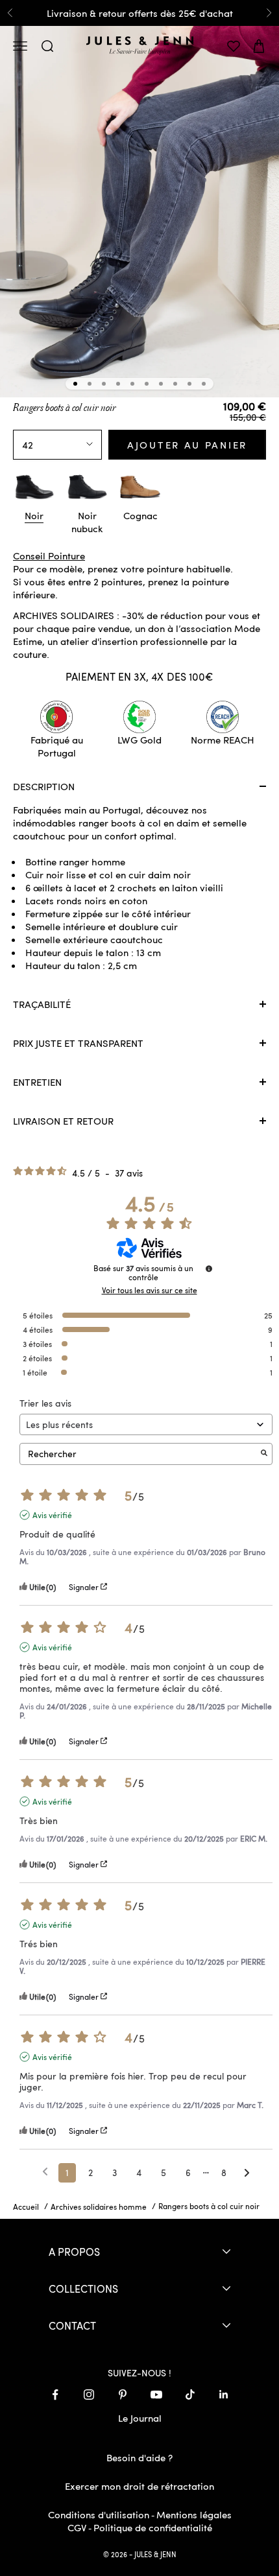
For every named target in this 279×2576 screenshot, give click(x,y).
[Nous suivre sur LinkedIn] (224, 2395)
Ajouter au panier (187, 445)
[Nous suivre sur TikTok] (190, 2395)
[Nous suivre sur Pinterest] (123, 2395)
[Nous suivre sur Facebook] (55, 2395)
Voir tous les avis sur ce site (150, 1290)
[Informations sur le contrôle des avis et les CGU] (209, 1269)
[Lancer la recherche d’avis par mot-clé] (264, 1454)
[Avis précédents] (45, 2172)
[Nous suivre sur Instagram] (89, 2395)
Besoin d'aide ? (139, 2457)
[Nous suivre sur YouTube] (156, 2395)
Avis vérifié (52, 1515)
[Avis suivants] (247, 2173)
